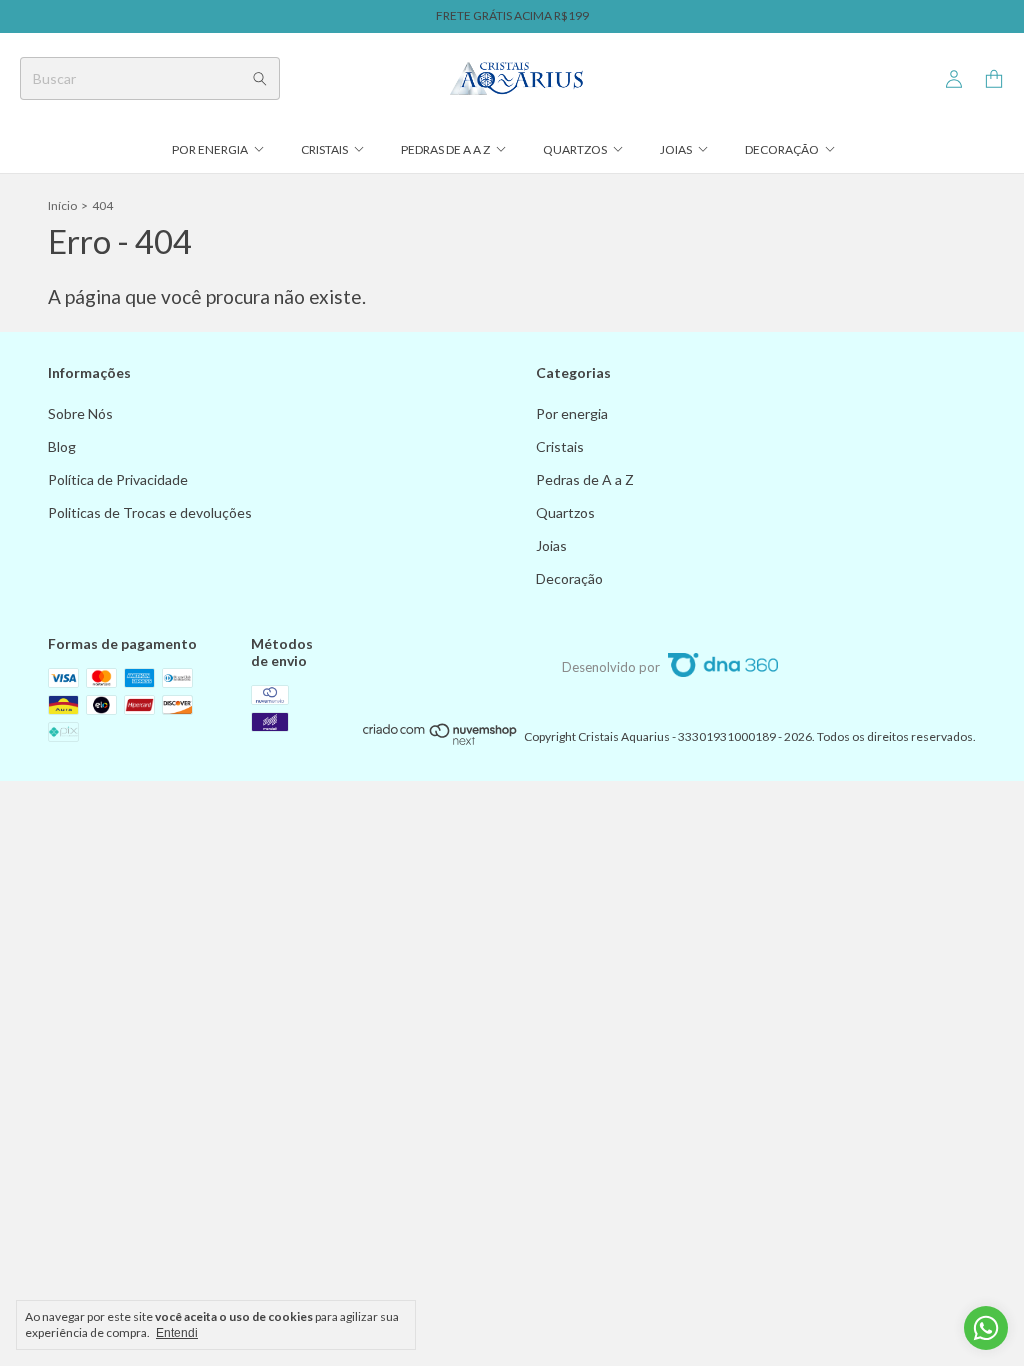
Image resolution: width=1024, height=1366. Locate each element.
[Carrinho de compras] (994, 79)
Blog (62, 446)
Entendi (177, 1333)
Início (62, 205)
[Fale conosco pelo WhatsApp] (986, 1328)
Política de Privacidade (118, 479)
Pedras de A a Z (445, 149)
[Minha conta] (954, 79)
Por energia (210, 149)
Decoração (782, 149)
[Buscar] (260, 78)
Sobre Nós (80, 413)
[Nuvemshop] (440, 741)
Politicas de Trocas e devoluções (150, 512)
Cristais (324, 149)
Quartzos (575, 149)
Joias (676, 149)
